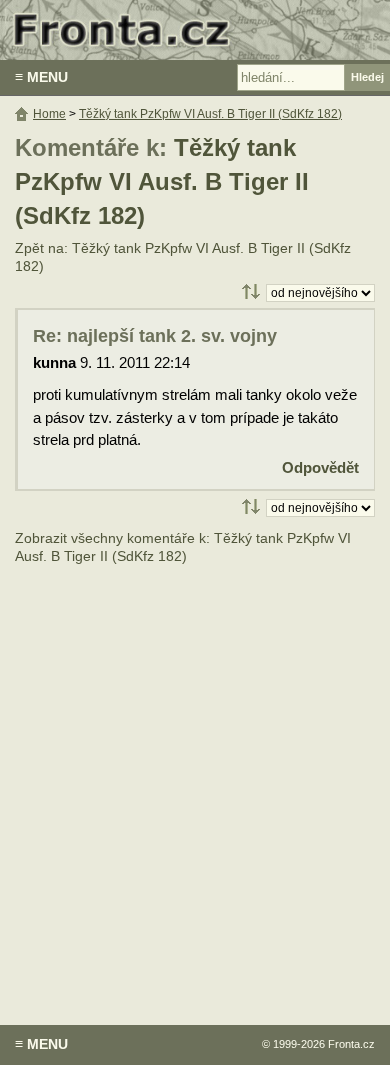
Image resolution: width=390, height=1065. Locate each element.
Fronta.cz (351, 1044)
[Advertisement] (195, 780)
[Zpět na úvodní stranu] (195, 30)
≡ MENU (41, 77)
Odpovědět (320, 467)
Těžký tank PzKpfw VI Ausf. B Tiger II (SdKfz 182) (162, 182)
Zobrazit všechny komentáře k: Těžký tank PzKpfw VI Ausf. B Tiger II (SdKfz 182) (183, 547)
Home (49, 114)
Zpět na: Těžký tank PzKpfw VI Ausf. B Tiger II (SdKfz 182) (183, 257)
